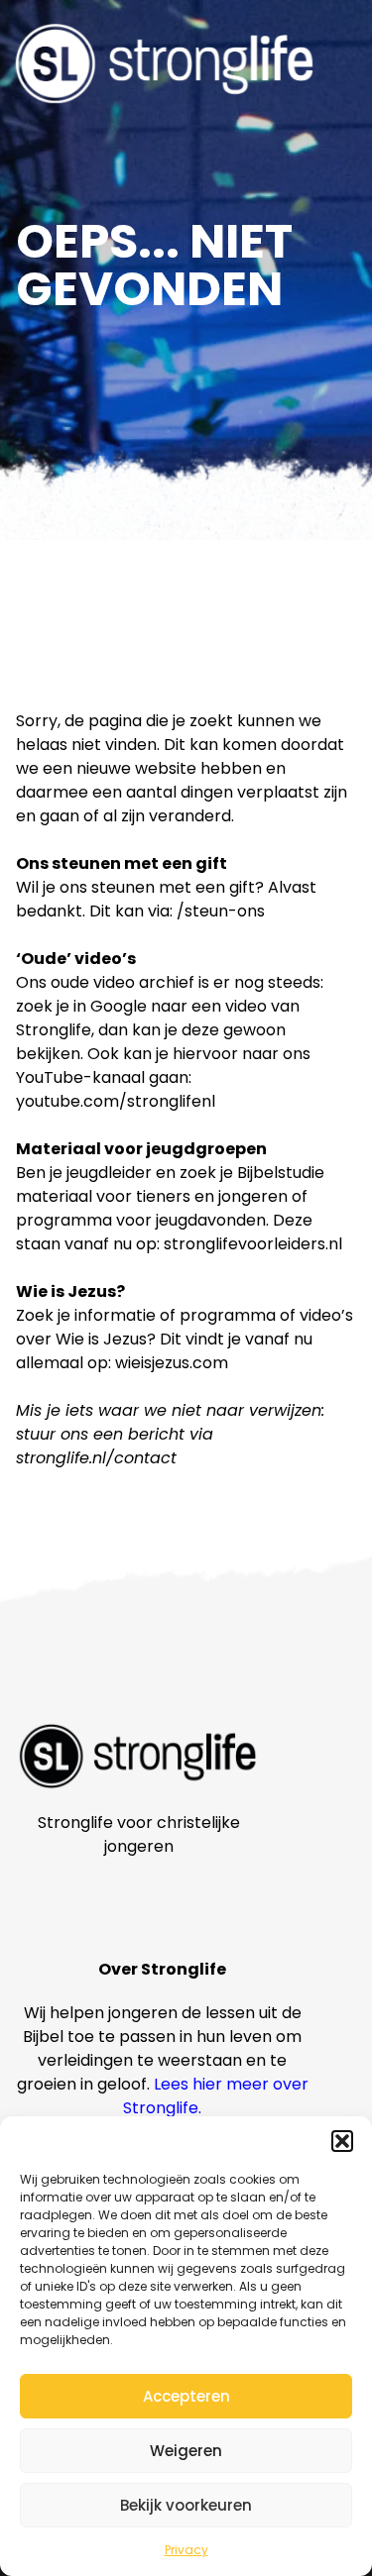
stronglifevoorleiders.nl (253, 1244)
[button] (342, 2141)
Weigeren (186, 2451)
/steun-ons (221, 911)
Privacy (186, 2550)
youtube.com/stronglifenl (116, 1101)
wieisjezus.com (172, 1363)
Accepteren (186, 2396)
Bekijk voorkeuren (186, 2505)
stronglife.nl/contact (96, 1458)
